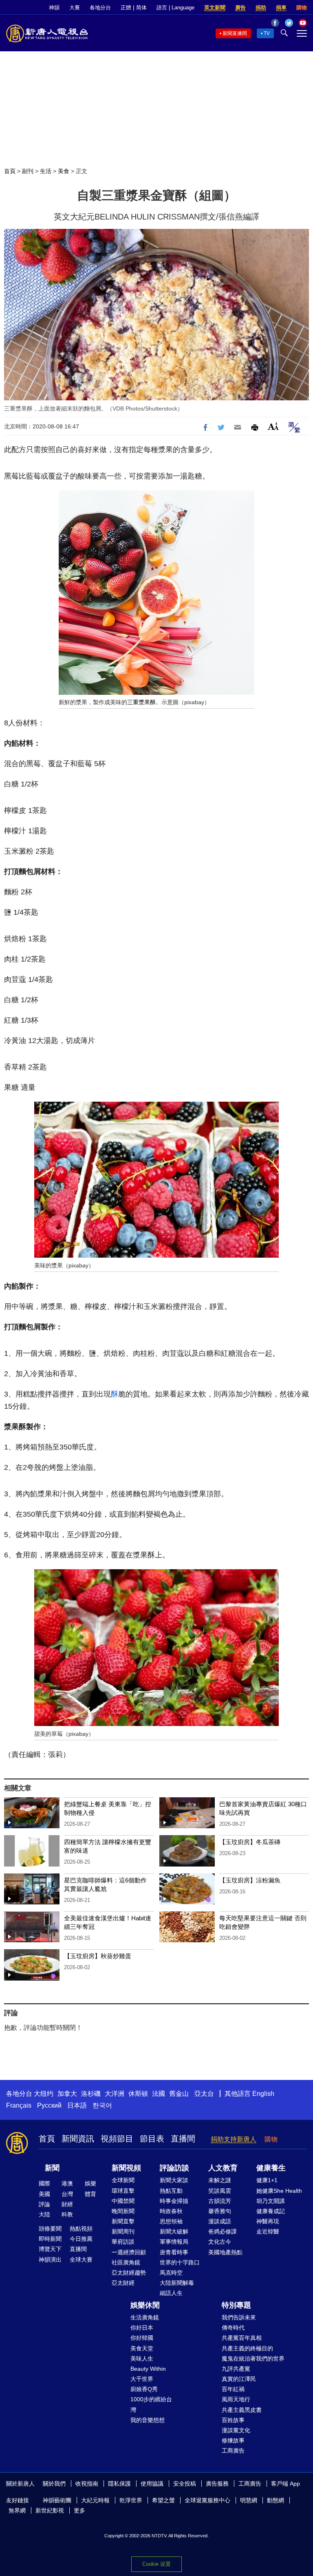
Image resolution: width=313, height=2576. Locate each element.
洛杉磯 (91, 2094)
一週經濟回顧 (129, 2252)
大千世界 (142, 2379)
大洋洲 (115, 2094)
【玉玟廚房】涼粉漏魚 (250, 1880)
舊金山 (179, 2094)
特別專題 (236, 2305)
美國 (44, 2194)
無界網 (17, 2510)
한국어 (102, 2105)
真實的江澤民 (239, 2379)
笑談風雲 (220, 2191)
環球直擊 (123, 2191)
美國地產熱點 (225, 2252)
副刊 (28, 171)
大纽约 (44, 2094)
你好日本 (142, 2328)
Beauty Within (148, 2369)
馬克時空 (171, 2273)
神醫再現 (268, 2221)
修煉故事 (233, 2440)
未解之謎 (220, 2180)
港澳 (67, 2183)
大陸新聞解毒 (177, 2283)
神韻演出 (50, 2260)
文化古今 (220, 2242)
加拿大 (67, 2094)
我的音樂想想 (148, 2420)
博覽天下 (50, 2249)
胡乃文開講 (271, 2201)
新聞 (52, 2168)
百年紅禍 (233, 2389)
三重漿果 (139, 702)
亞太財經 (123, 2283)
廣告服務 (217, 2484)
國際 (44, 2183)
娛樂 (90, 2183)
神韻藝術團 (57, 2500)
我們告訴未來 (239, 2317)
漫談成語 (220, 2221)
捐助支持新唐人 (234, 2139)
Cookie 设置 (156, 2564)
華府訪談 (123, 2242)
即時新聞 (50, 2239)
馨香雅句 (220, 2211)
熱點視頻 (81, 2229)
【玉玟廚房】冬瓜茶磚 (250, 1842)
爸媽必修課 (223, 2231)
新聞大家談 (174, 2180)
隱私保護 (119, 2484)
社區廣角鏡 (126, 2262)
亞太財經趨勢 (129, 2273)
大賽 (75, 8)
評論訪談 (174, 2168)
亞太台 (204, 2094)
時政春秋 (171, 2211)
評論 (44, 2204)
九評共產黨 (236, 2369)
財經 (67, 2204)
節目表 (152, 2139)
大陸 (44, 2214)
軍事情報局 (174, 2242)
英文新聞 (215, 8)
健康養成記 (271, 2211)
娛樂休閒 (145, 2305)
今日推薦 (81, 2239)
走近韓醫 (268, 2231)
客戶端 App (285, 2484)
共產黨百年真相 (242, 2338)
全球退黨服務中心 (207, 2500)
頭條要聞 (50, 2229)
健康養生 (271, 2168)
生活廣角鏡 (145, 2317)
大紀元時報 (95, 2500)
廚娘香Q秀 (144, 2389)
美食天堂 (142, 2348)
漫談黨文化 (236, 2430)
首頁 (10, 171)
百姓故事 (233, 2420)
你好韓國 (142, 2338)
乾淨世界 (131, 2500)
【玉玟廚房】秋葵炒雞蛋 (98, 1956)
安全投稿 (185, 2484)
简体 (141, 8)
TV (267, 33)
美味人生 (142, 2359)
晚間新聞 (123, 2211)
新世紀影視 (50, 2510)
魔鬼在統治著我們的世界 (253, 2359)
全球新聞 (123, 2180)
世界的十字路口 (180, 2262)
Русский (49, 2105)
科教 (67, 2214)
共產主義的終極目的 (247, 2348)
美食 (64, 171)
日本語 (77, 2105)
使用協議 (152, 2484)
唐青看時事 (174, 2252)
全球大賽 (81, 2260)
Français (19, 2105)
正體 (126, 8)
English (263, 2094)
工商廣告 (233, 2451)
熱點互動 (171, 2191)
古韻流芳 (220, 2201)
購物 (302, 8)
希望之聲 (163, 2500)
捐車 (281, 8)
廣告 (240, 8)
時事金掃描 (174, 2201)
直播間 (183, 2139)
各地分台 (100, 8)
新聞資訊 (78, 2139)
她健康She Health (279, 2191)
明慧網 (249, 2500)
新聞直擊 (123, 2221)
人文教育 (223, 2168)
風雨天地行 (236, 2399)
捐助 (261, 8)
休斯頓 (138, 2094)
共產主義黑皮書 (242, 2410)
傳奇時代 (233, 2328)
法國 (159, 2094)
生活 (46, 171)
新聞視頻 (126, 2168)
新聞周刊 (123, 2231)
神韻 (54, 8)
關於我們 (54, 2484)
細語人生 (171, 2293)
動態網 (276, 2500)
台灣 (67, 2194)
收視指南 (87, 2484)
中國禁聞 (123, 2201)
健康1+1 (267, 2180)
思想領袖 (171, 2221)
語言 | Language (175, 8)
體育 (90, 2194)
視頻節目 (117, 2139)
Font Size (273, 426)
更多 (79, 2510)
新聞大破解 (174, 2231)
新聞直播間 (235, 33)
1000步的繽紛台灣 (151, 2404)
